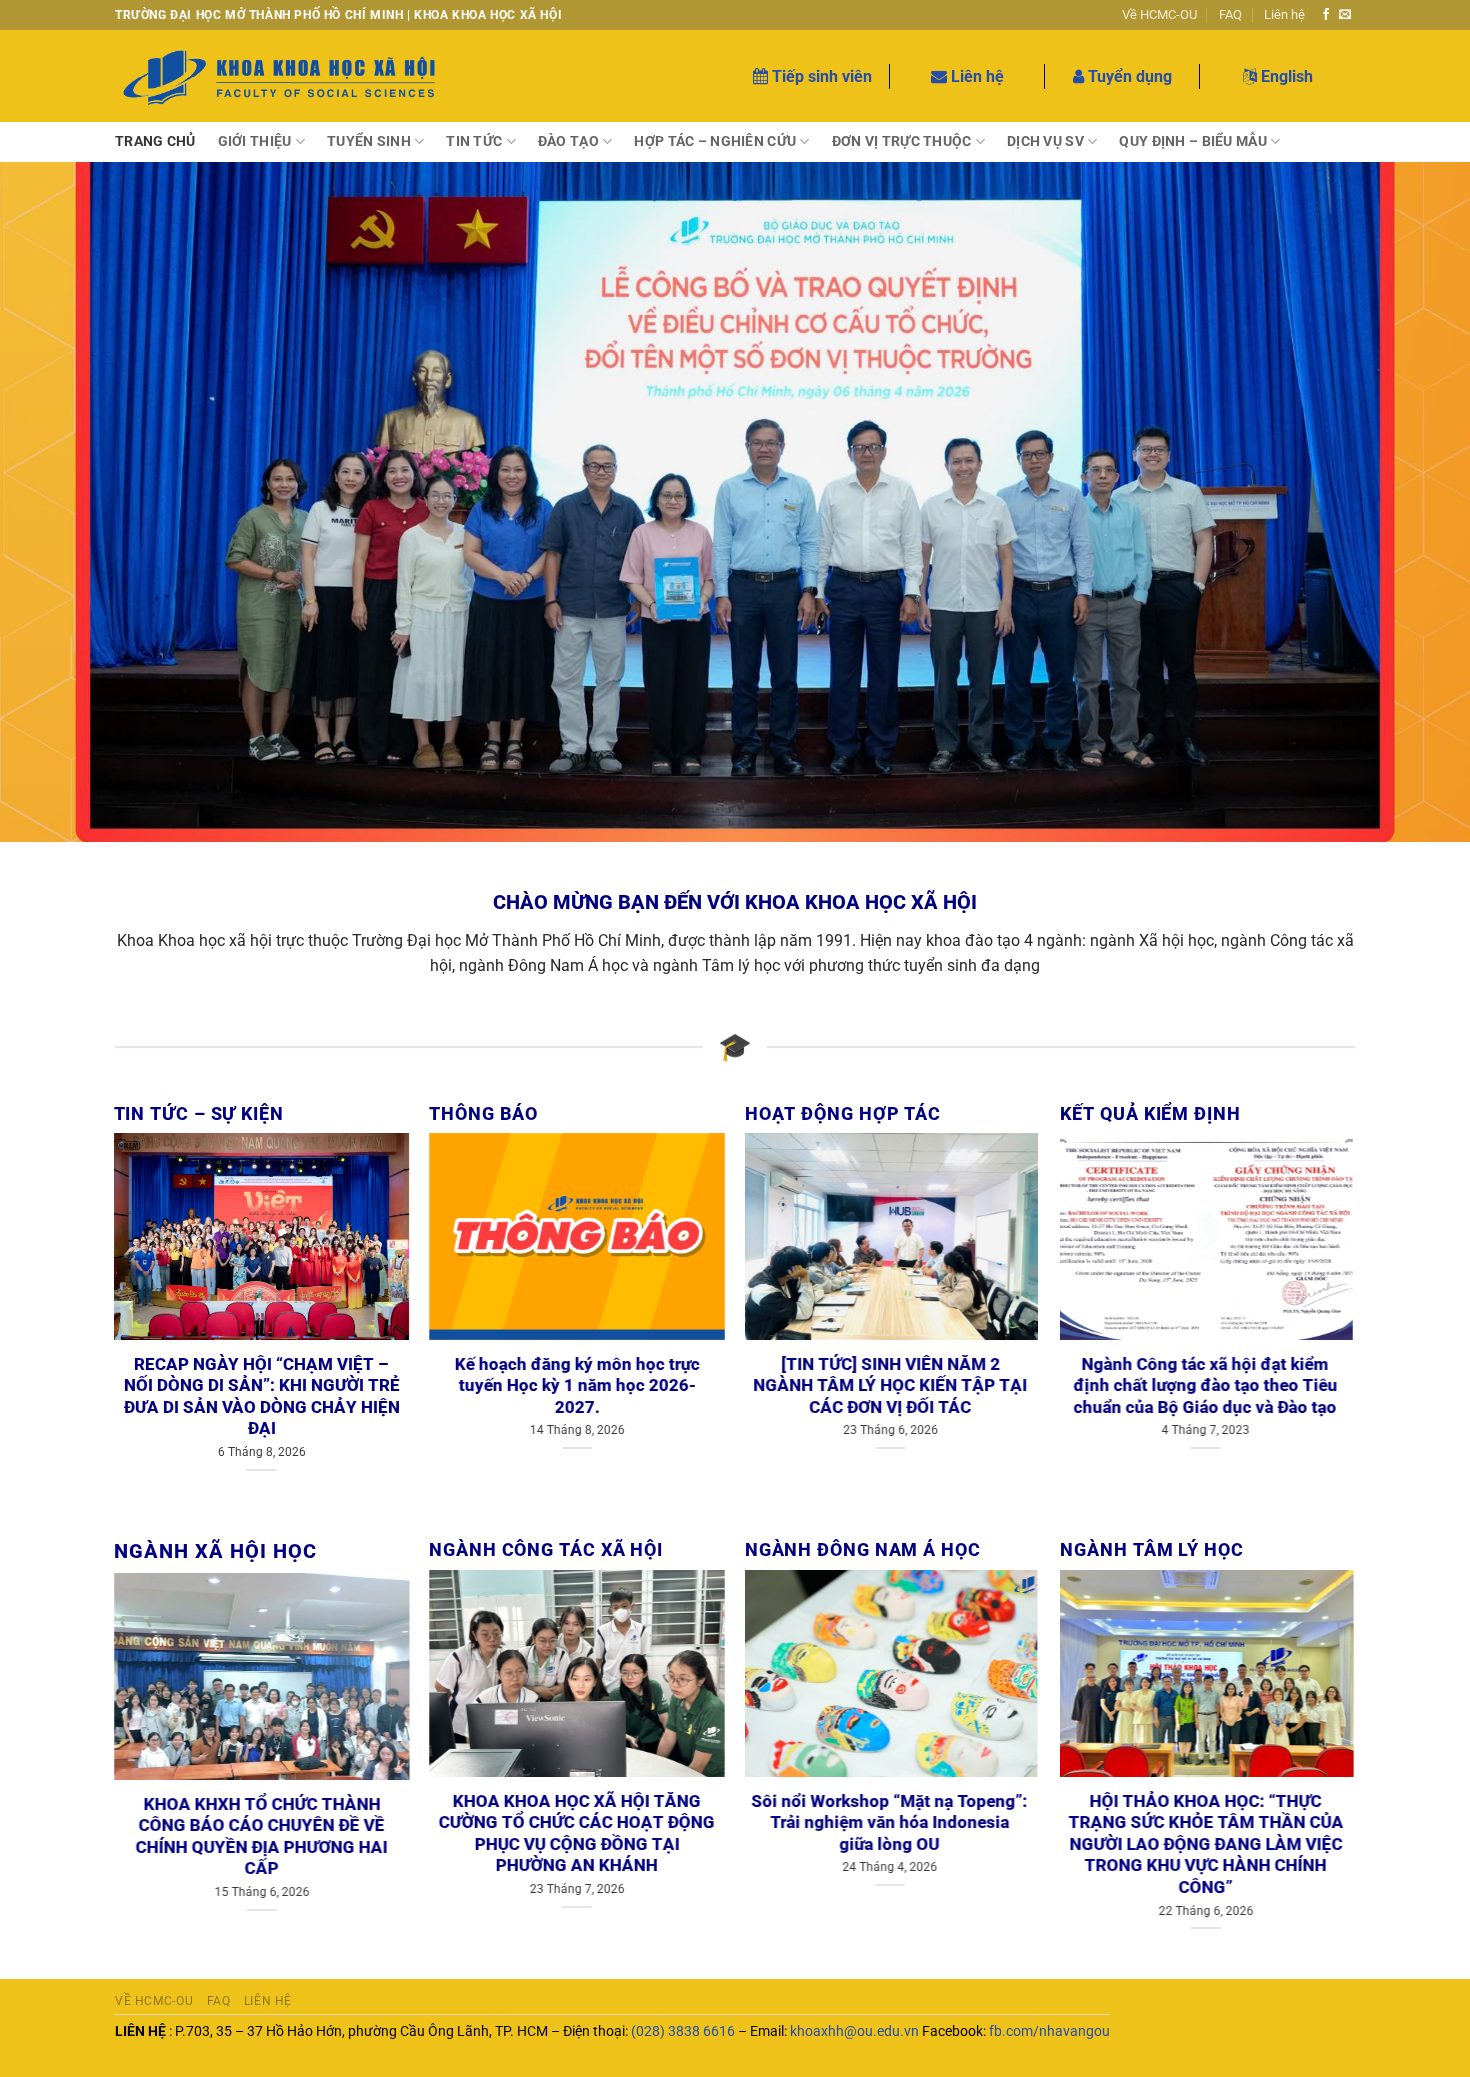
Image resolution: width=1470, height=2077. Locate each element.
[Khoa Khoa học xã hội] (280, 76)
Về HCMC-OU (1159, 14)
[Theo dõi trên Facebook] (1326, 15)
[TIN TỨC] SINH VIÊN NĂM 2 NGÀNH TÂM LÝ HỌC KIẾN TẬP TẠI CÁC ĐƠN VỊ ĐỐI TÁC (893, 1386)
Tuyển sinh (369, 141)
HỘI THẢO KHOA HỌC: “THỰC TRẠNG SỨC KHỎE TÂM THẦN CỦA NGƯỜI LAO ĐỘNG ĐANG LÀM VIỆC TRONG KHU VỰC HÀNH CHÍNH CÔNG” (1208, 1844)
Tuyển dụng (1128, 76)
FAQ (1230, 14)
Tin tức (474, 141)
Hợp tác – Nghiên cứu (715, 141)
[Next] (378, 1311)
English (1285, 76)
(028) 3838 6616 (683, 2031)
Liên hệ (1284, 14)
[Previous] (145, 1311)
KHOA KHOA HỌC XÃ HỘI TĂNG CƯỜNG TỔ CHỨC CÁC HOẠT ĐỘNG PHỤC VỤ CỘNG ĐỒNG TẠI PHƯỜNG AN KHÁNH (577, 1834)
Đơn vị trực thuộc (902, 141)
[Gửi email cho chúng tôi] (1345, 15)
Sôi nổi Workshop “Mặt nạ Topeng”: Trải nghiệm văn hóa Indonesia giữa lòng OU (893, 1823)
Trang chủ (155, 141)
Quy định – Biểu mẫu (1192, 141)
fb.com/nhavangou (1049, 2031)
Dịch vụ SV (1045, 141)
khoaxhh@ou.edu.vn (854, 2031)
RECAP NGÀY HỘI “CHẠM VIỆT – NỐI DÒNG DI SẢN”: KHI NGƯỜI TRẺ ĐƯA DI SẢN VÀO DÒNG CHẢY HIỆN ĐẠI (262, 1397)
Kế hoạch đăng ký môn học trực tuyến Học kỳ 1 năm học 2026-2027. (577, 1386)
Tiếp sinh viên (820, 76)
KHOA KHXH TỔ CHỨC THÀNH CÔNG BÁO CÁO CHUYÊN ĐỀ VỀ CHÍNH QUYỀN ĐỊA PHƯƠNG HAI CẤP (262, 1837)
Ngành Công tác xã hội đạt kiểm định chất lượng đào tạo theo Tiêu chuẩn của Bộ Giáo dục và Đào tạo (1208, 1386)
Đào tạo (568, 141)
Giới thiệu (255, 141)
